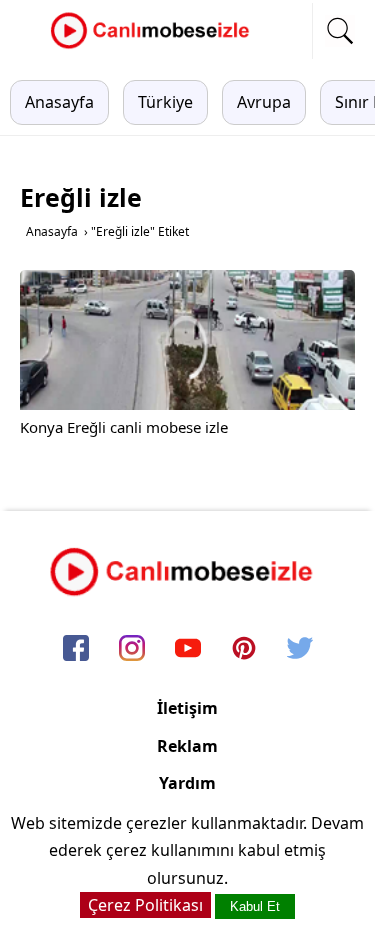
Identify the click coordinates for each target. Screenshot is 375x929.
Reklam (187, 746)
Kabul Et (255, 906)
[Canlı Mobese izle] (155, 46)
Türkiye (165, 102)
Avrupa (264, 102)
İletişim (187, 708)
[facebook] (76, 650)
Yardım (187, 783)
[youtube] (188, 650)
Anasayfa (59, 102)
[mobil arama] (340, 31)
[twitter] (300, 650)
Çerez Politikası (145, 905)
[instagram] (132, 650)
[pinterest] (244, 650)
